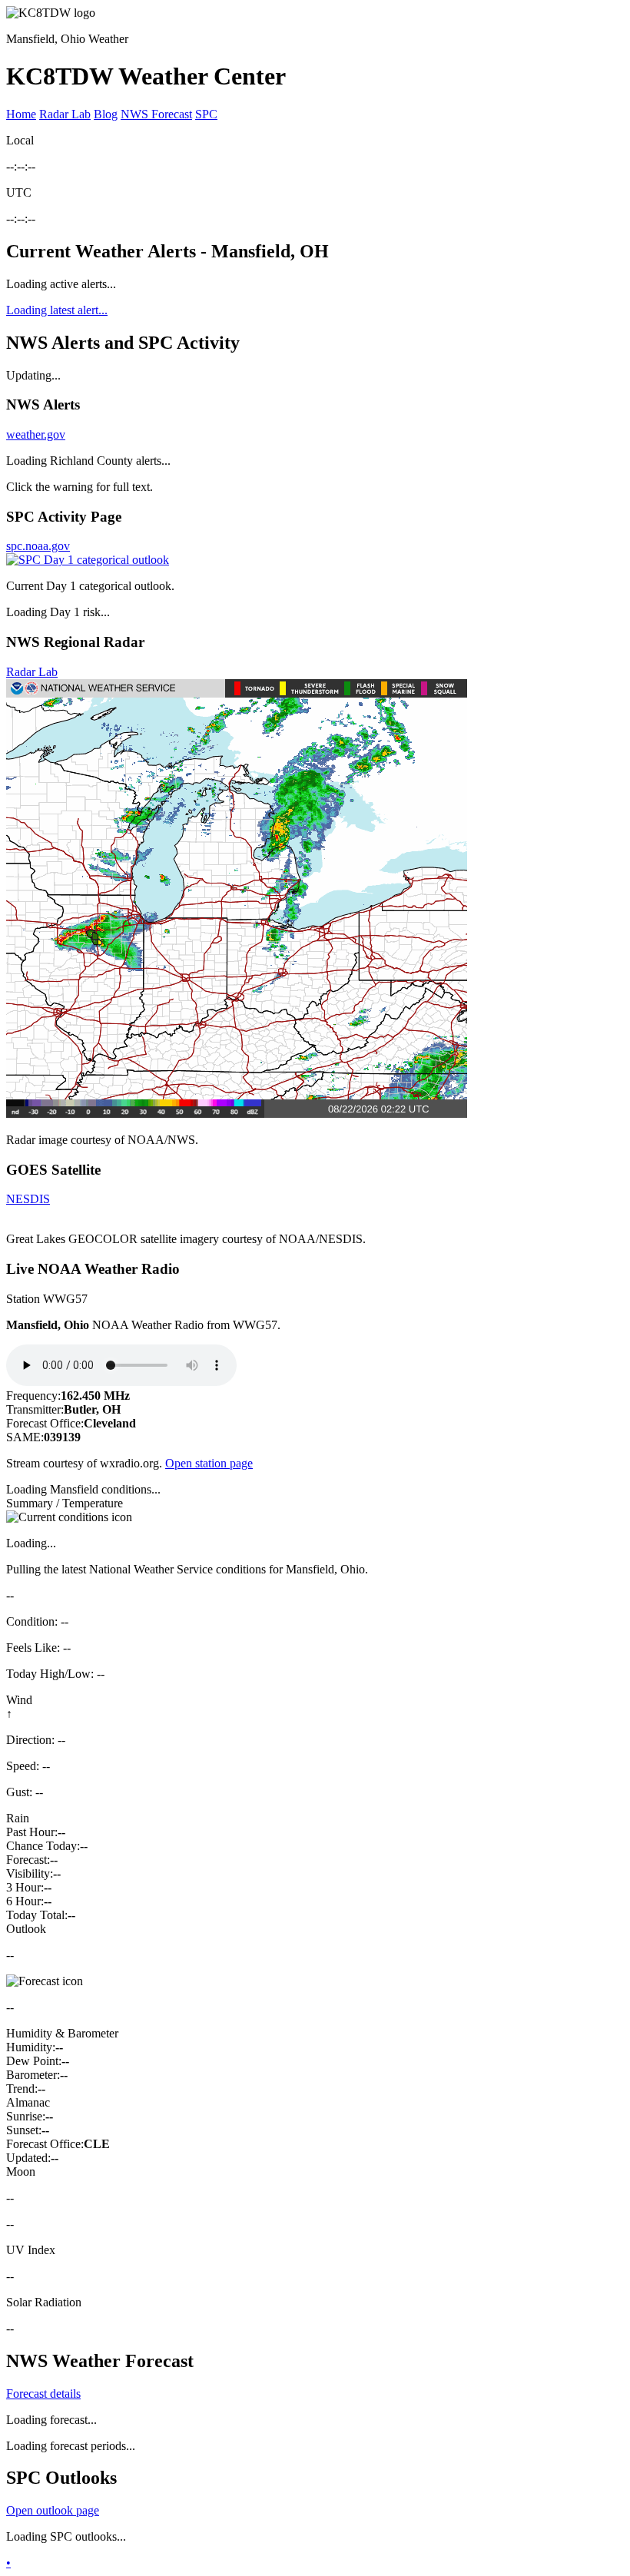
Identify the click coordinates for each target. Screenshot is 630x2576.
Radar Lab (65, 114)
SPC (206, 114)
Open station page (209, 1463)
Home (21, 114)
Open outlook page (53, 2510)
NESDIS (28, 1199)
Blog (106, 114)
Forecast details (43, 2394)
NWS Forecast (156, 114)
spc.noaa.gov (38, 546)
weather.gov (36, 434)
